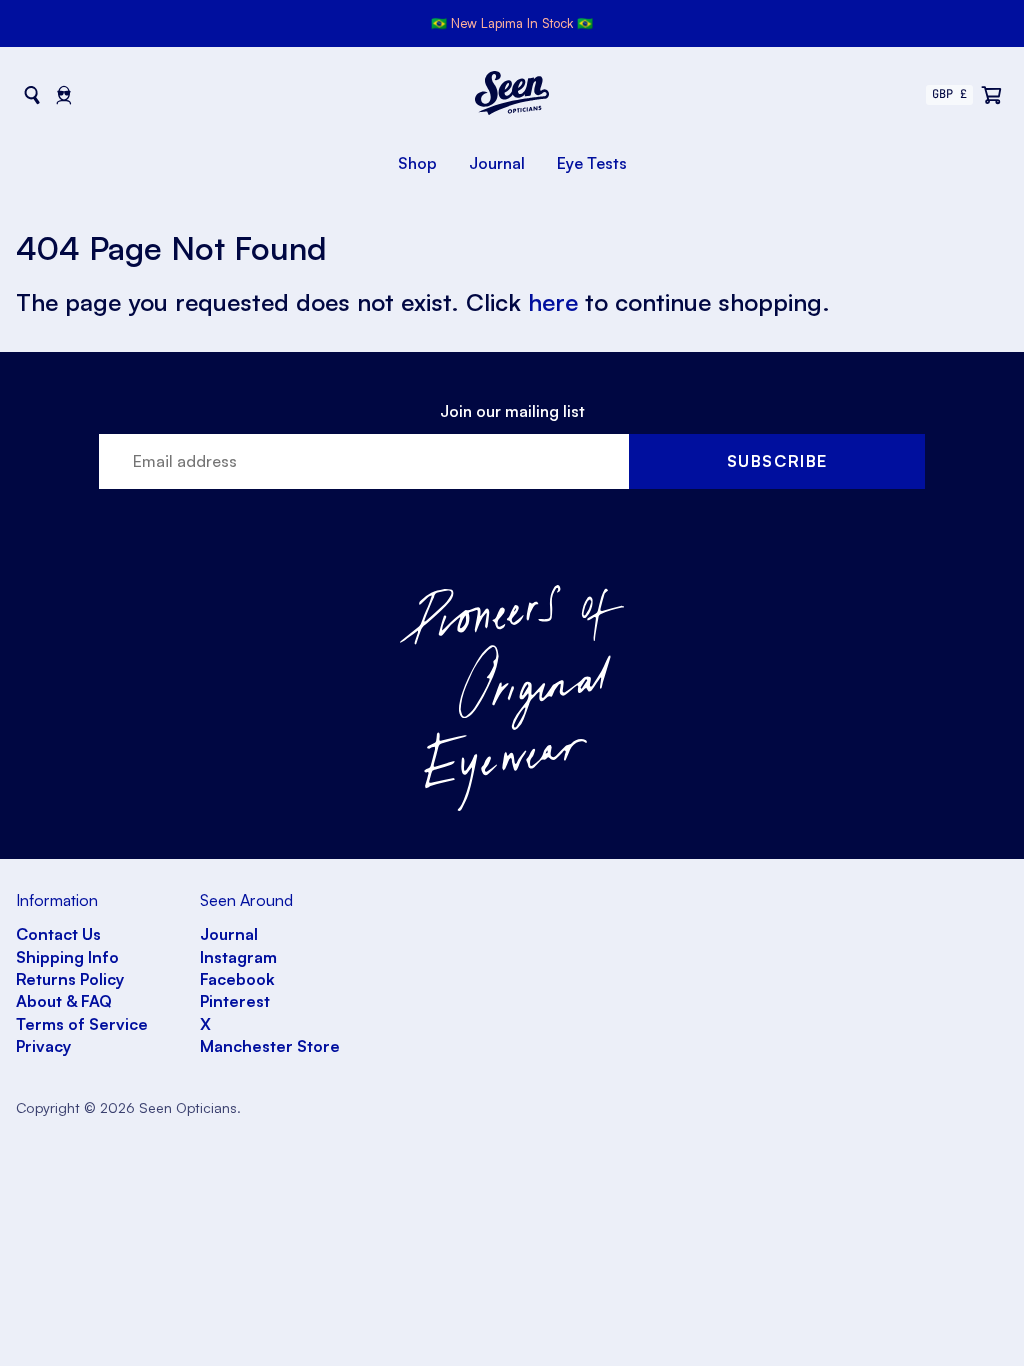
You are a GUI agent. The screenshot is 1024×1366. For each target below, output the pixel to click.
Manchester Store (270, 1046)
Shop (417, 163)
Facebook (237, 979)
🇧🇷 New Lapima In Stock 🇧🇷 (512, 23)
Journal (497, 163)
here (553, 302)
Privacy (43, 1046)
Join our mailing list (512, 411)
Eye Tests (592, 163)
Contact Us (58, 934)
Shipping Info (67, 957)
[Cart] (992, 95)
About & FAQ (64, 1001)
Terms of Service (82, 1024)
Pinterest (235, 1001)
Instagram (238, 957)
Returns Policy (70, 979)
